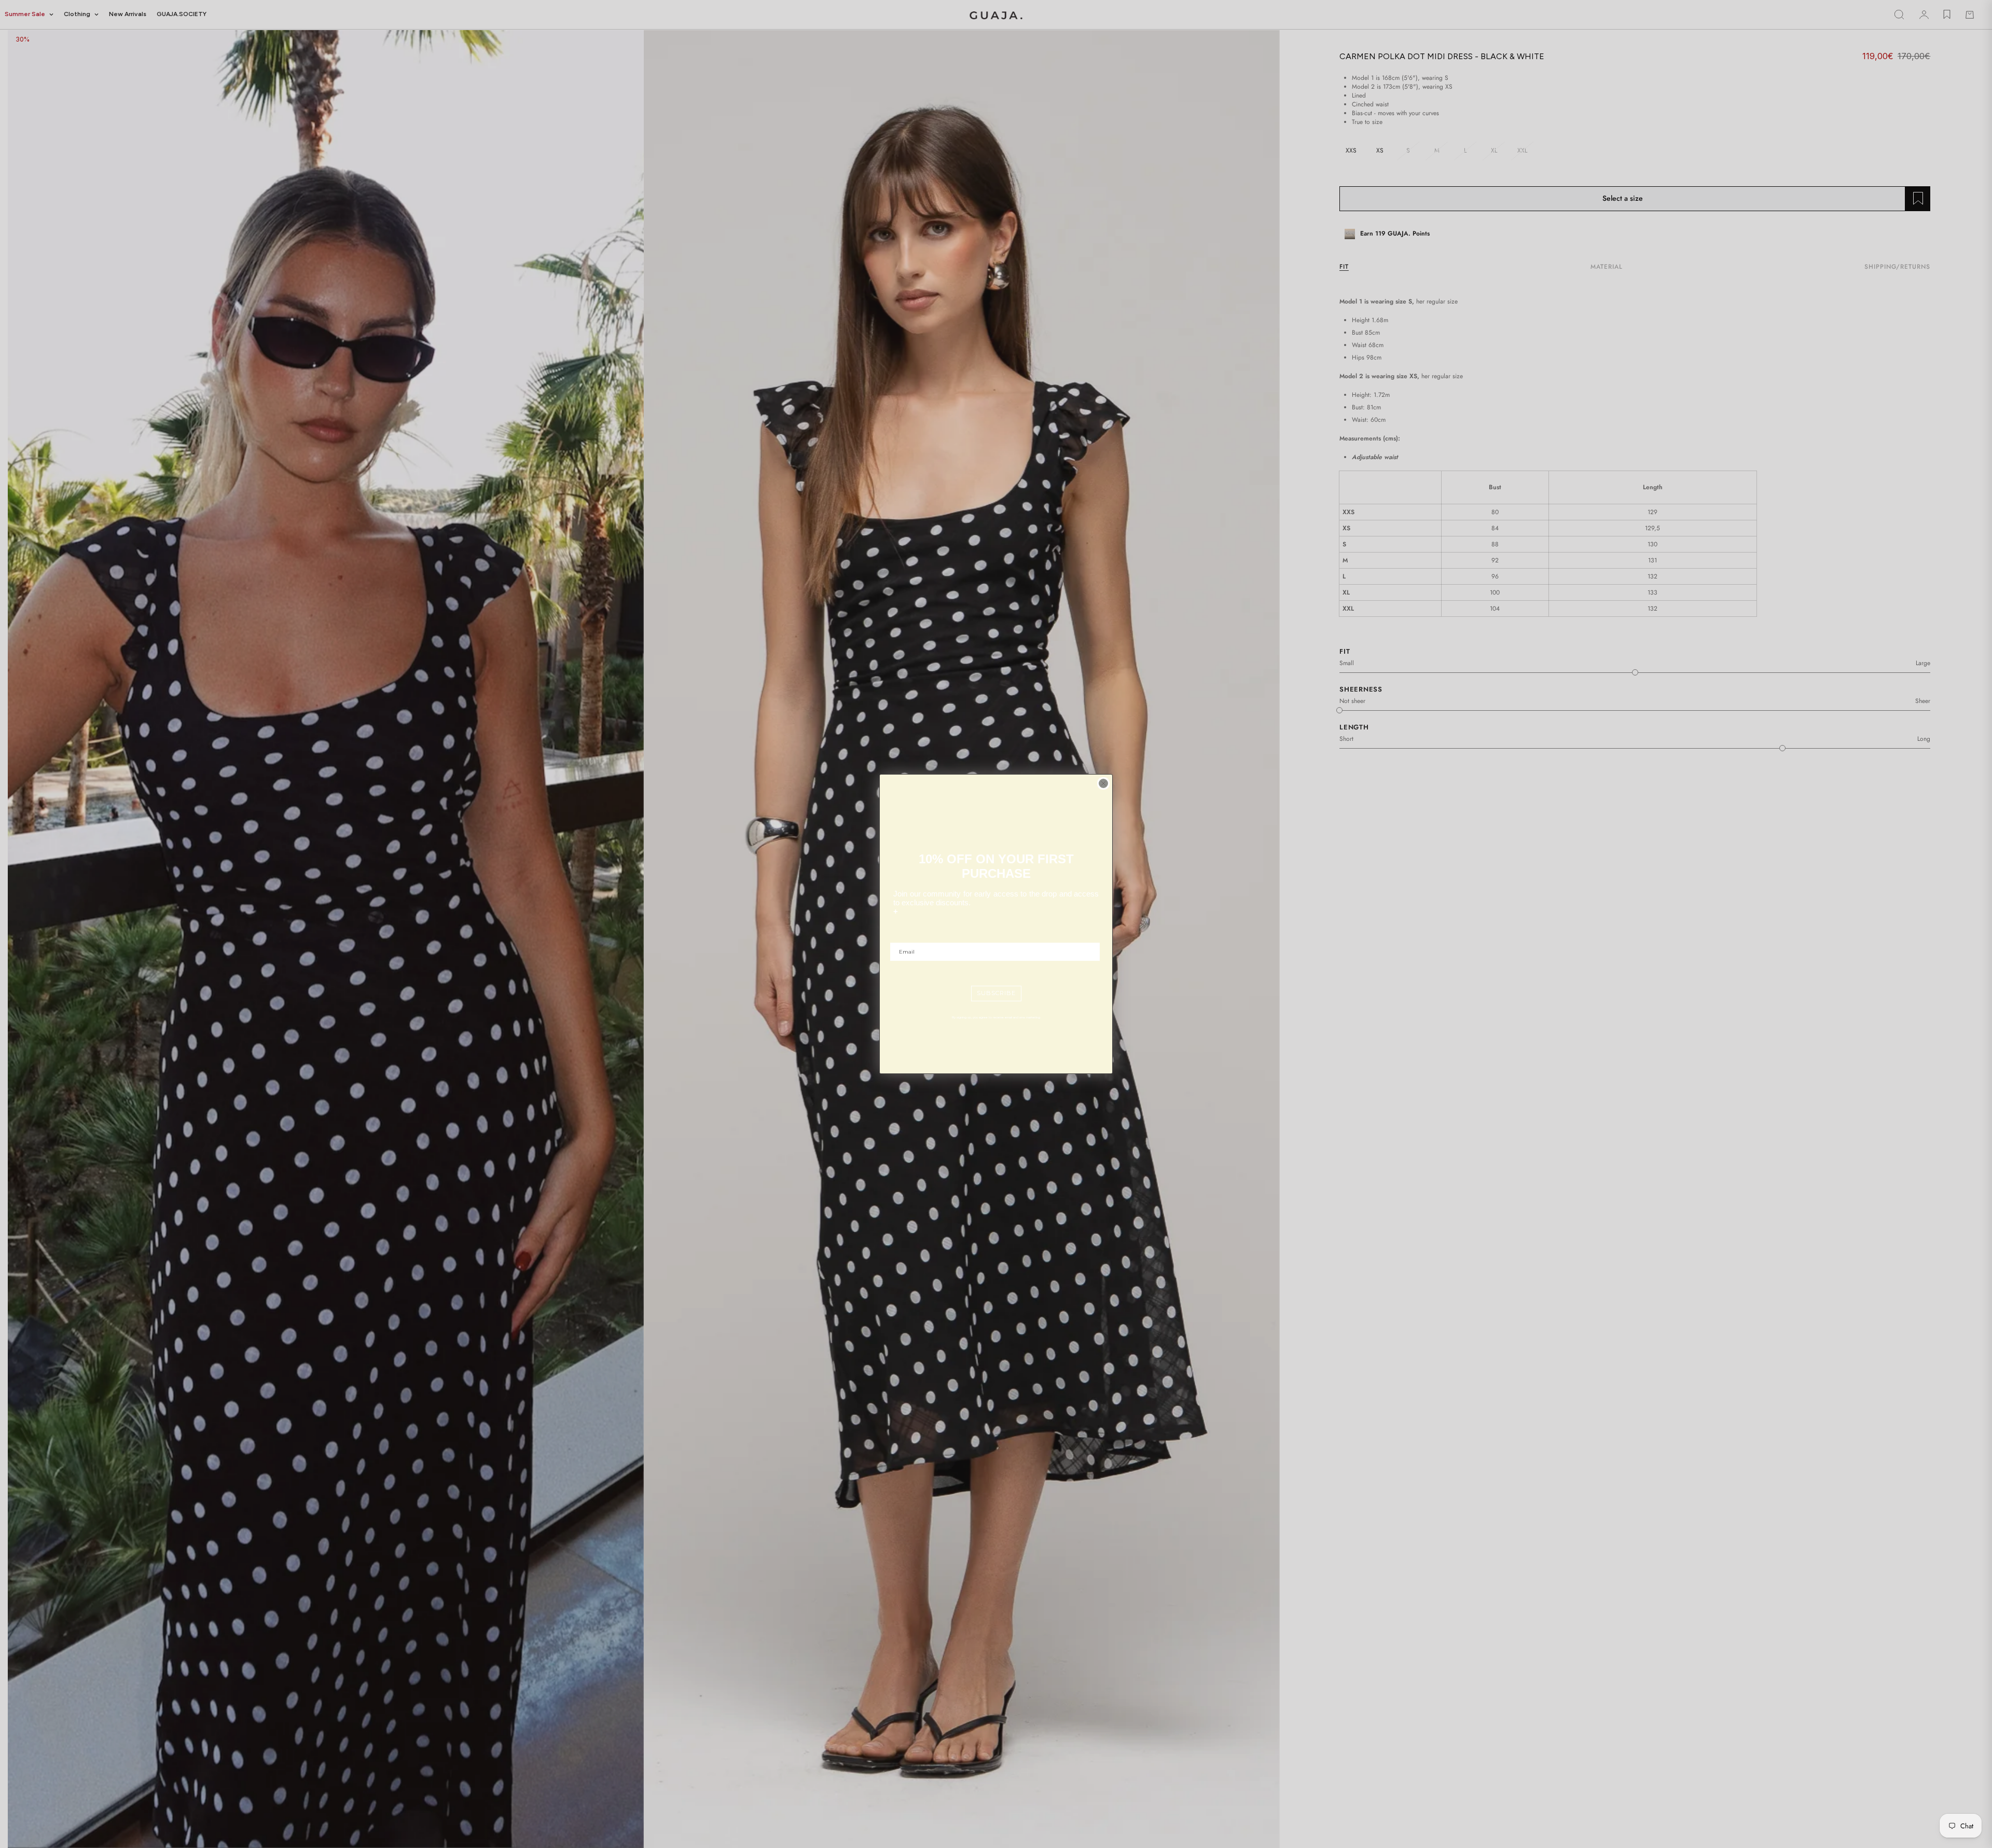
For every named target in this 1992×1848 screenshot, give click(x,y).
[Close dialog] (1103, 783)
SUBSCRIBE (996, 993)
